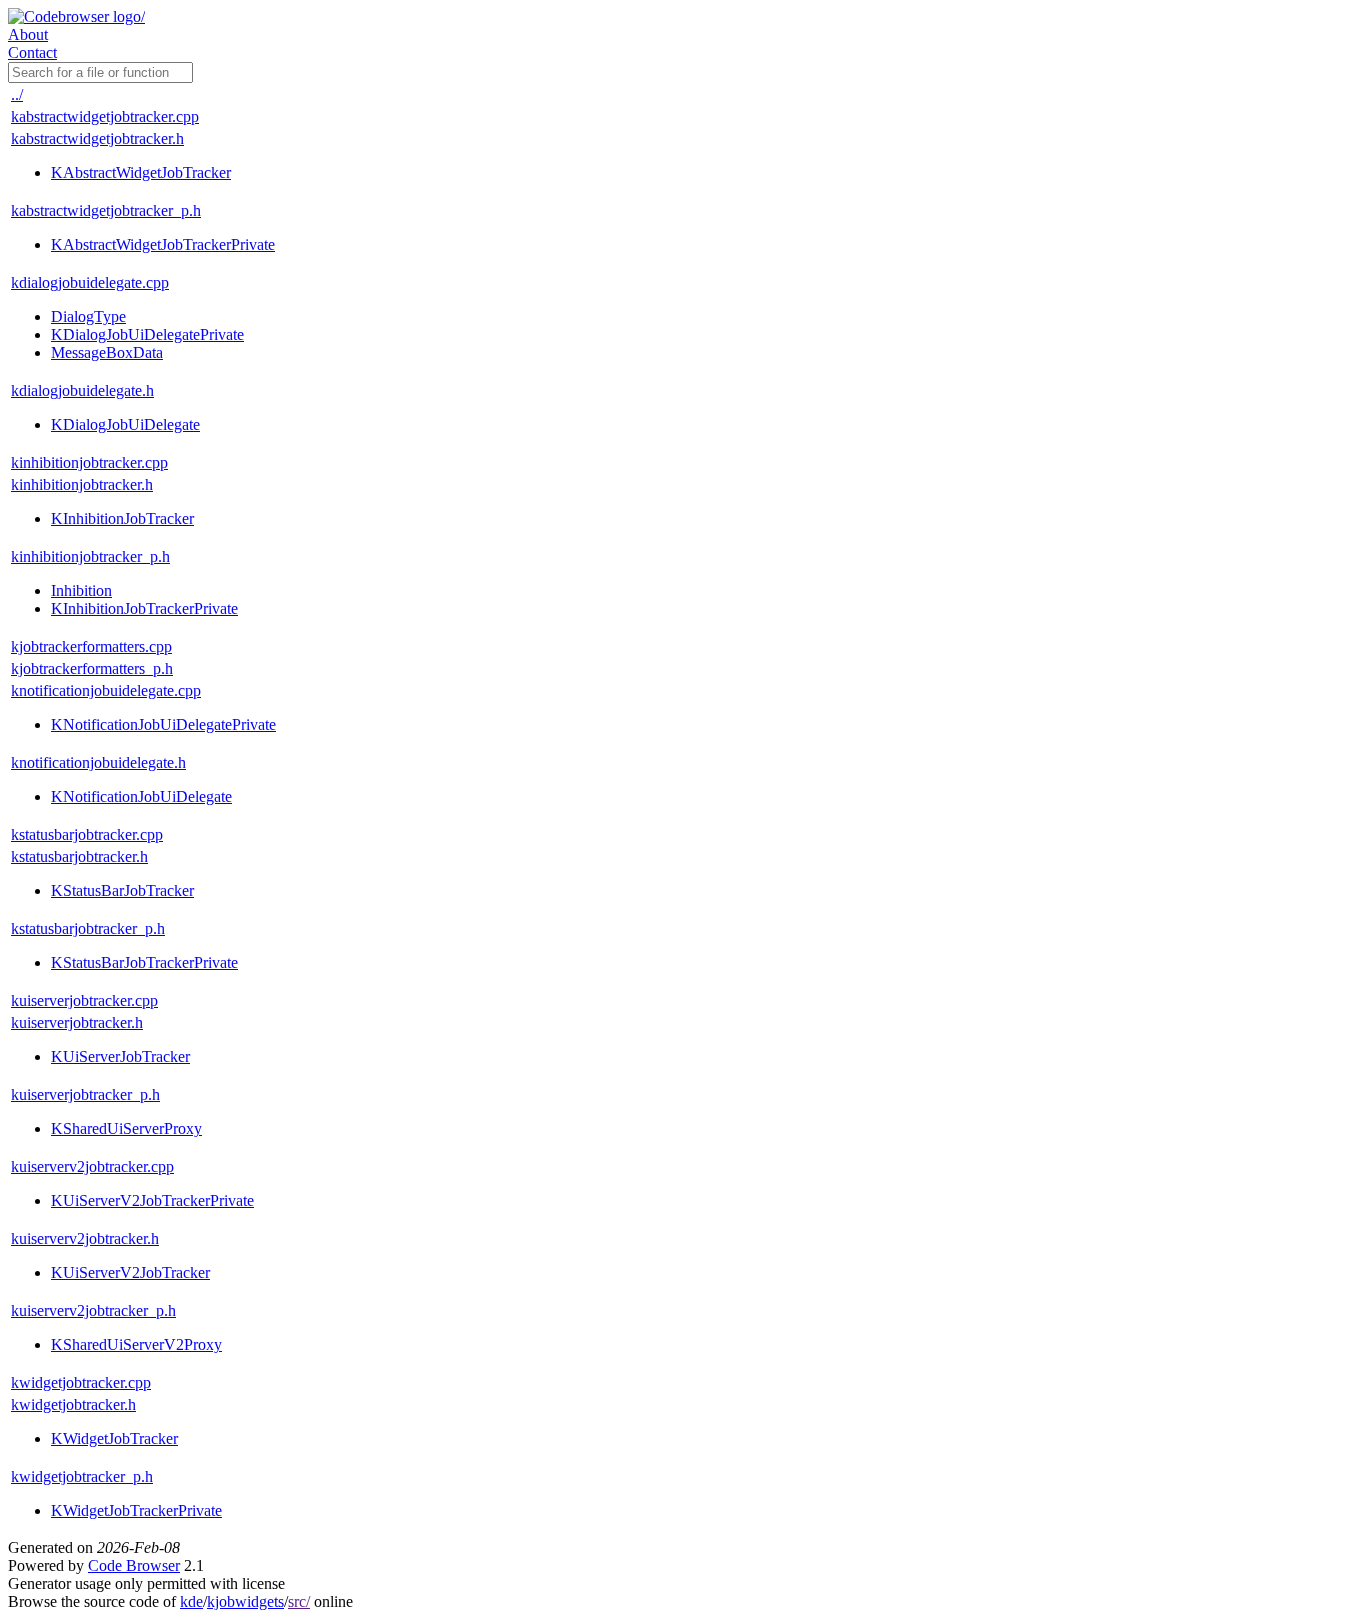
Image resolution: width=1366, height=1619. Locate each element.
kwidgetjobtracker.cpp (81, 1382)
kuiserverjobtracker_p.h (85, 1094)
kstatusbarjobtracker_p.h (88, 928)
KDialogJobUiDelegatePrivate (147, 334)
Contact (32, 52)
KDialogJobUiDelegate (125, 424)
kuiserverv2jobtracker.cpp (92, 1166)
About (28, 34)
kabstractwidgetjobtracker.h (97, 138)
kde (191, 1601)
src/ (299, 1601)
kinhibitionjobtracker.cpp (89, 462)
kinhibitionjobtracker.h (82, 484)
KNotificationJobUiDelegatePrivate (163, 724)
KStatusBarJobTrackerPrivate (144, 962)
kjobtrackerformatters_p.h (92, 668)
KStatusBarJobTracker (122, 890)
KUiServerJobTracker (120, 1056)
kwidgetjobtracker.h (73, 1404)
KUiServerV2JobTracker (130, 1272)
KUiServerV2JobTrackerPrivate (152, 1200)
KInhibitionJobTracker (122, 518)
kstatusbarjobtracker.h (79, 856)
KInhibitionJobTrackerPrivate (144, 608)
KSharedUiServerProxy (126, 1128)
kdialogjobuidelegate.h (82, 390)
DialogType (88, 316)
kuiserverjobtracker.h (77, 1022)
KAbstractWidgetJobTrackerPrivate (163, 244)
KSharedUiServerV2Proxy (136, 1344)
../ (17, 94)
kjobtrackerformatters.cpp (91, 646)
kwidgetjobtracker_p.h (82, 1476)
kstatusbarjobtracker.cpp (87, 834)
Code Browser (134, 1565)
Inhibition (81, 590)
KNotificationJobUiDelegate (141, 796)
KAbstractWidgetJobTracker (141, 172)
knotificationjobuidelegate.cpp (106, 690)
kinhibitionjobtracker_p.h (90, 556)
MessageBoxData (107, 352)
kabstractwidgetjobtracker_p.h (106, 210)
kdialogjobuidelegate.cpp (90, 282)
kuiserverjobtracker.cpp (84, 1000)
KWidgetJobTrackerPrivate (136, 1510)
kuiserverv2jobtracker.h (85, 1238)
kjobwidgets (245, 1601)
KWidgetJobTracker (114, 1438)
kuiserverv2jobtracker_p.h (93, 1310)
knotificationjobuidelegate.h (98, 762)
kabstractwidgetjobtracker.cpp (105, 116)
